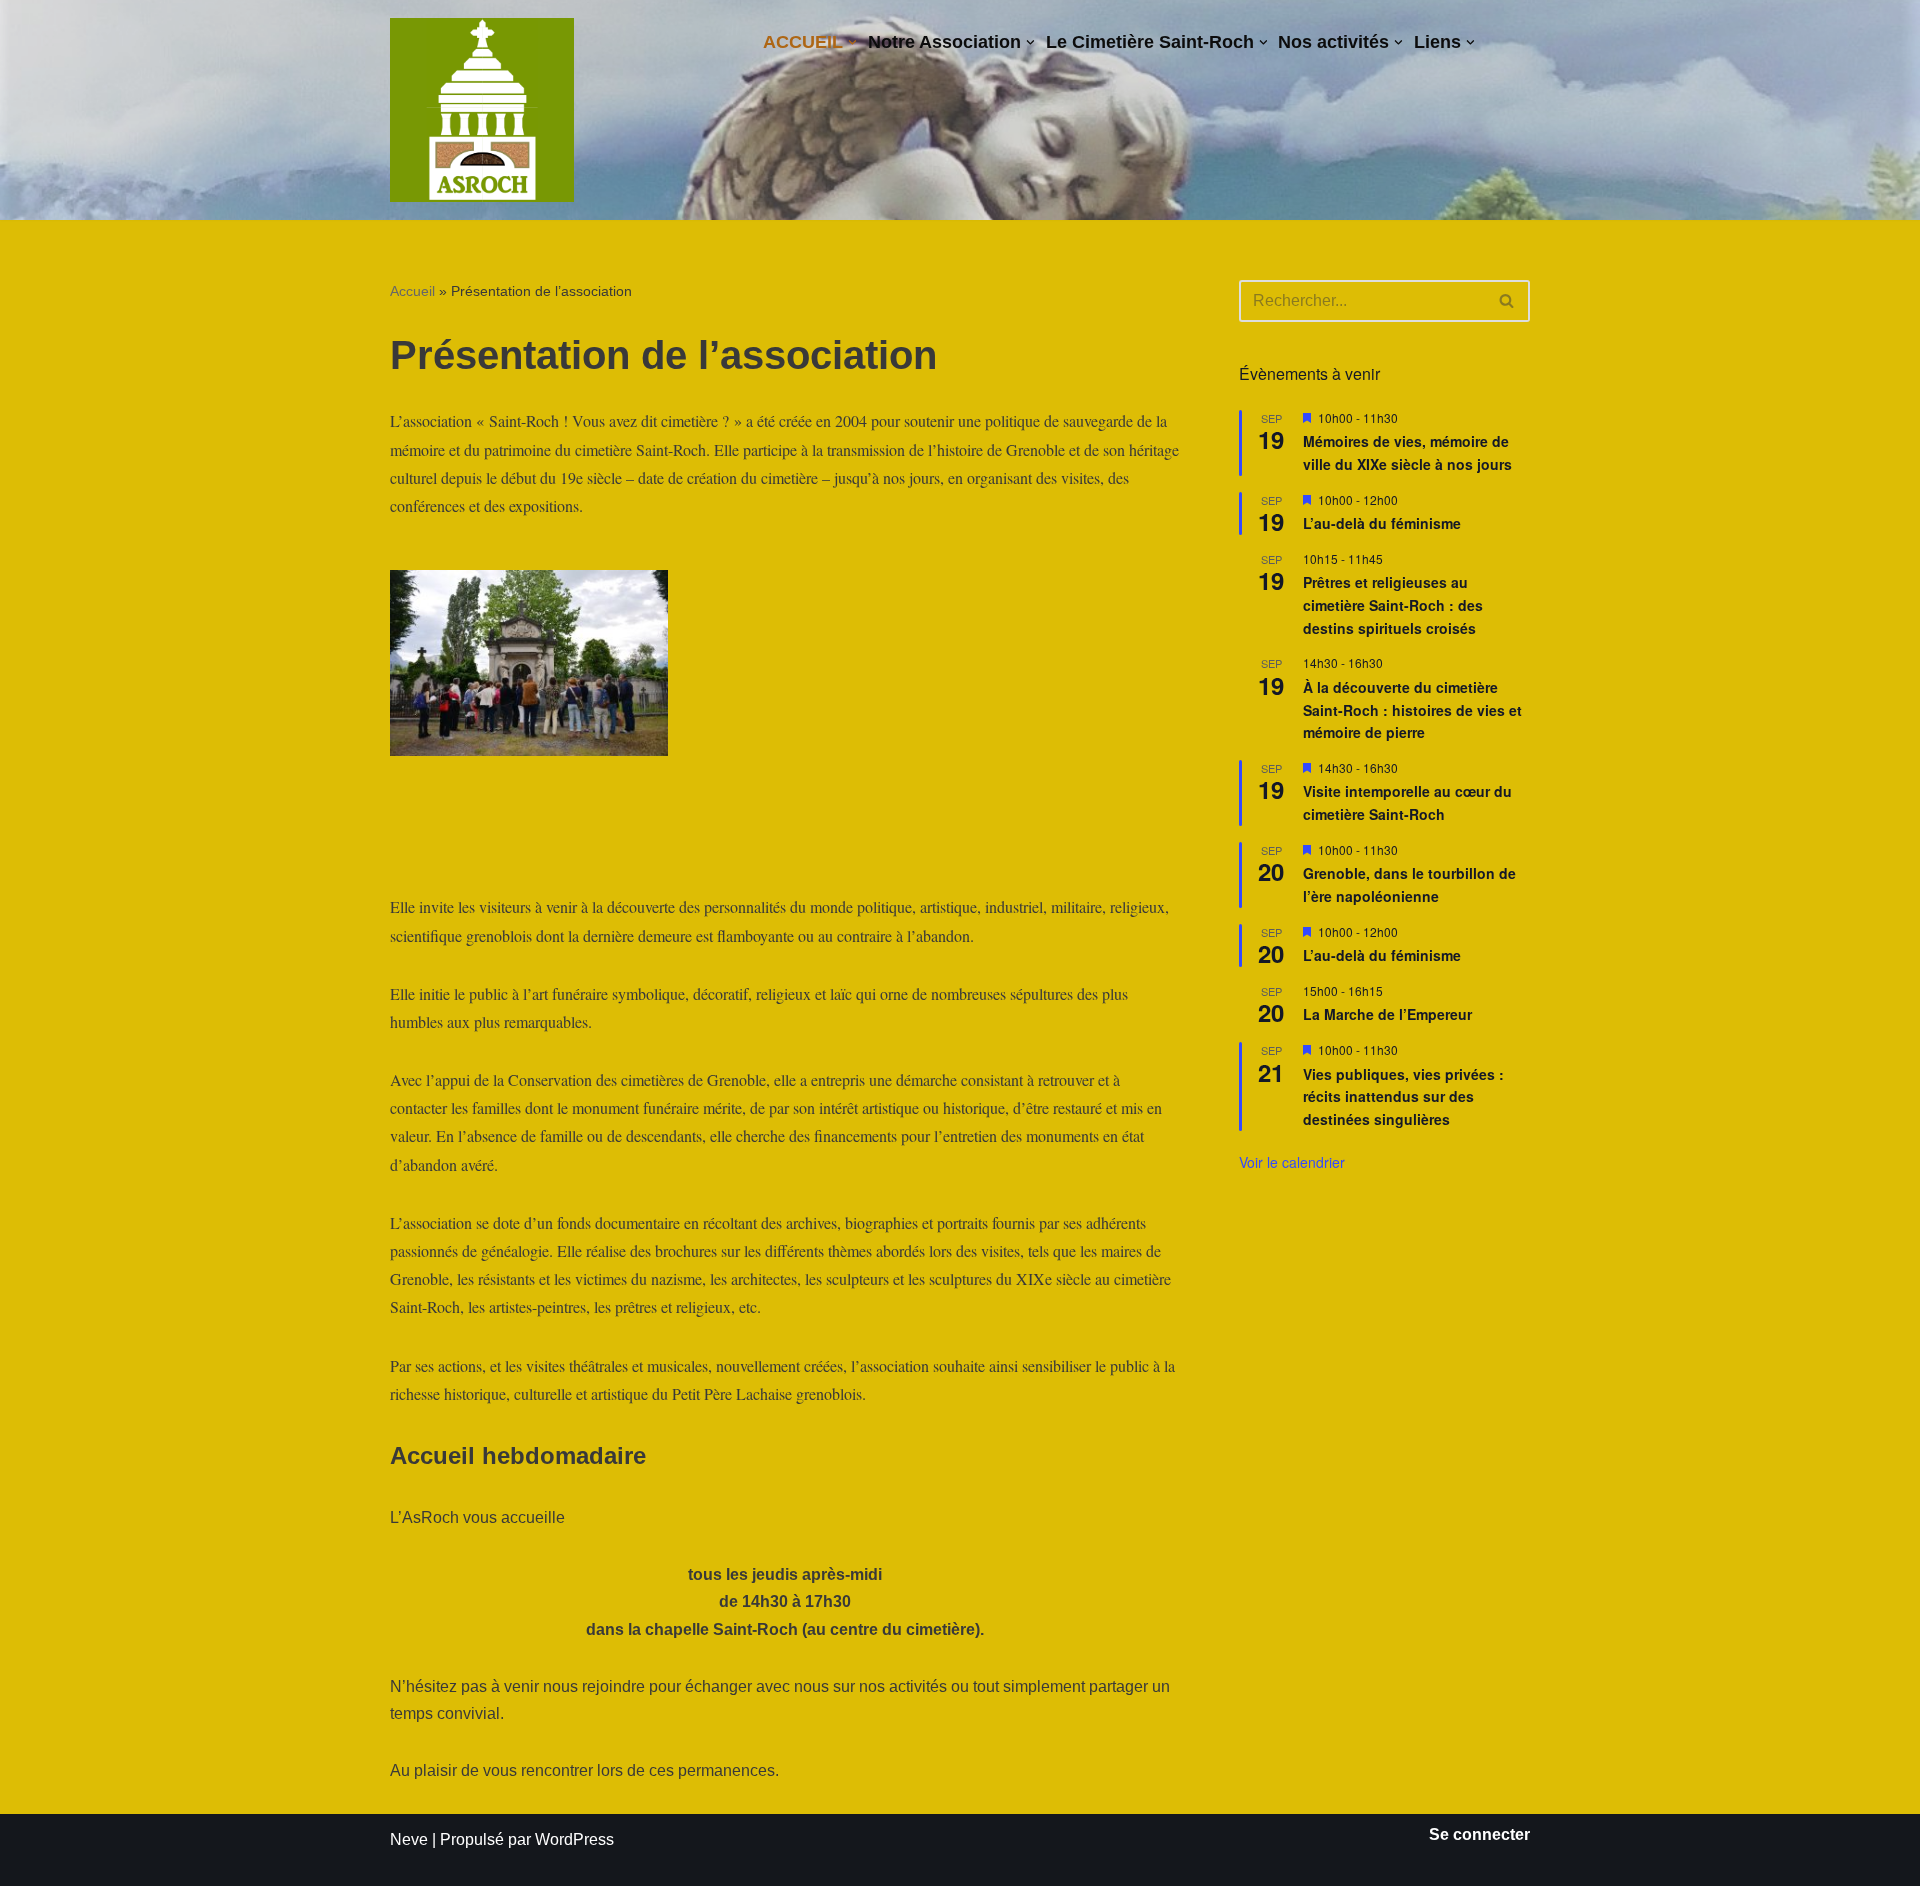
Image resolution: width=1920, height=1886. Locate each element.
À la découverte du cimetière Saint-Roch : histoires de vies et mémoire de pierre (1412, 709)
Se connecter (1479, 1834)
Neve (409, 1839)
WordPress (574, 1839)
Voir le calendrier (1292, 1162)
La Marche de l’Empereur (1387, 1014)
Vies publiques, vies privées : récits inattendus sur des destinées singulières (1403, 1096)
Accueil (412, 291)
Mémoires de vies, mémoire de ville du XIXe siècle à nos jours (1407, 452)
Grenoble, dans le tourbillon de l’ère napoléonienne (1409, 884)
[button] (852, 42)
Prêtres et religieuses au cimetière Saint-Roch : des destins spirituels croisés (1393, 604)
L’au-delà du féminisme (1382, 523)
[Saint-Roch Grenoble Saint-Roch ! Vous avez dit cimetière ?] (482, 110)
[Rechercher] (1507, 301)
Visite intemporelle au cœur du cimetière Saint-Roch (1407, 802)
